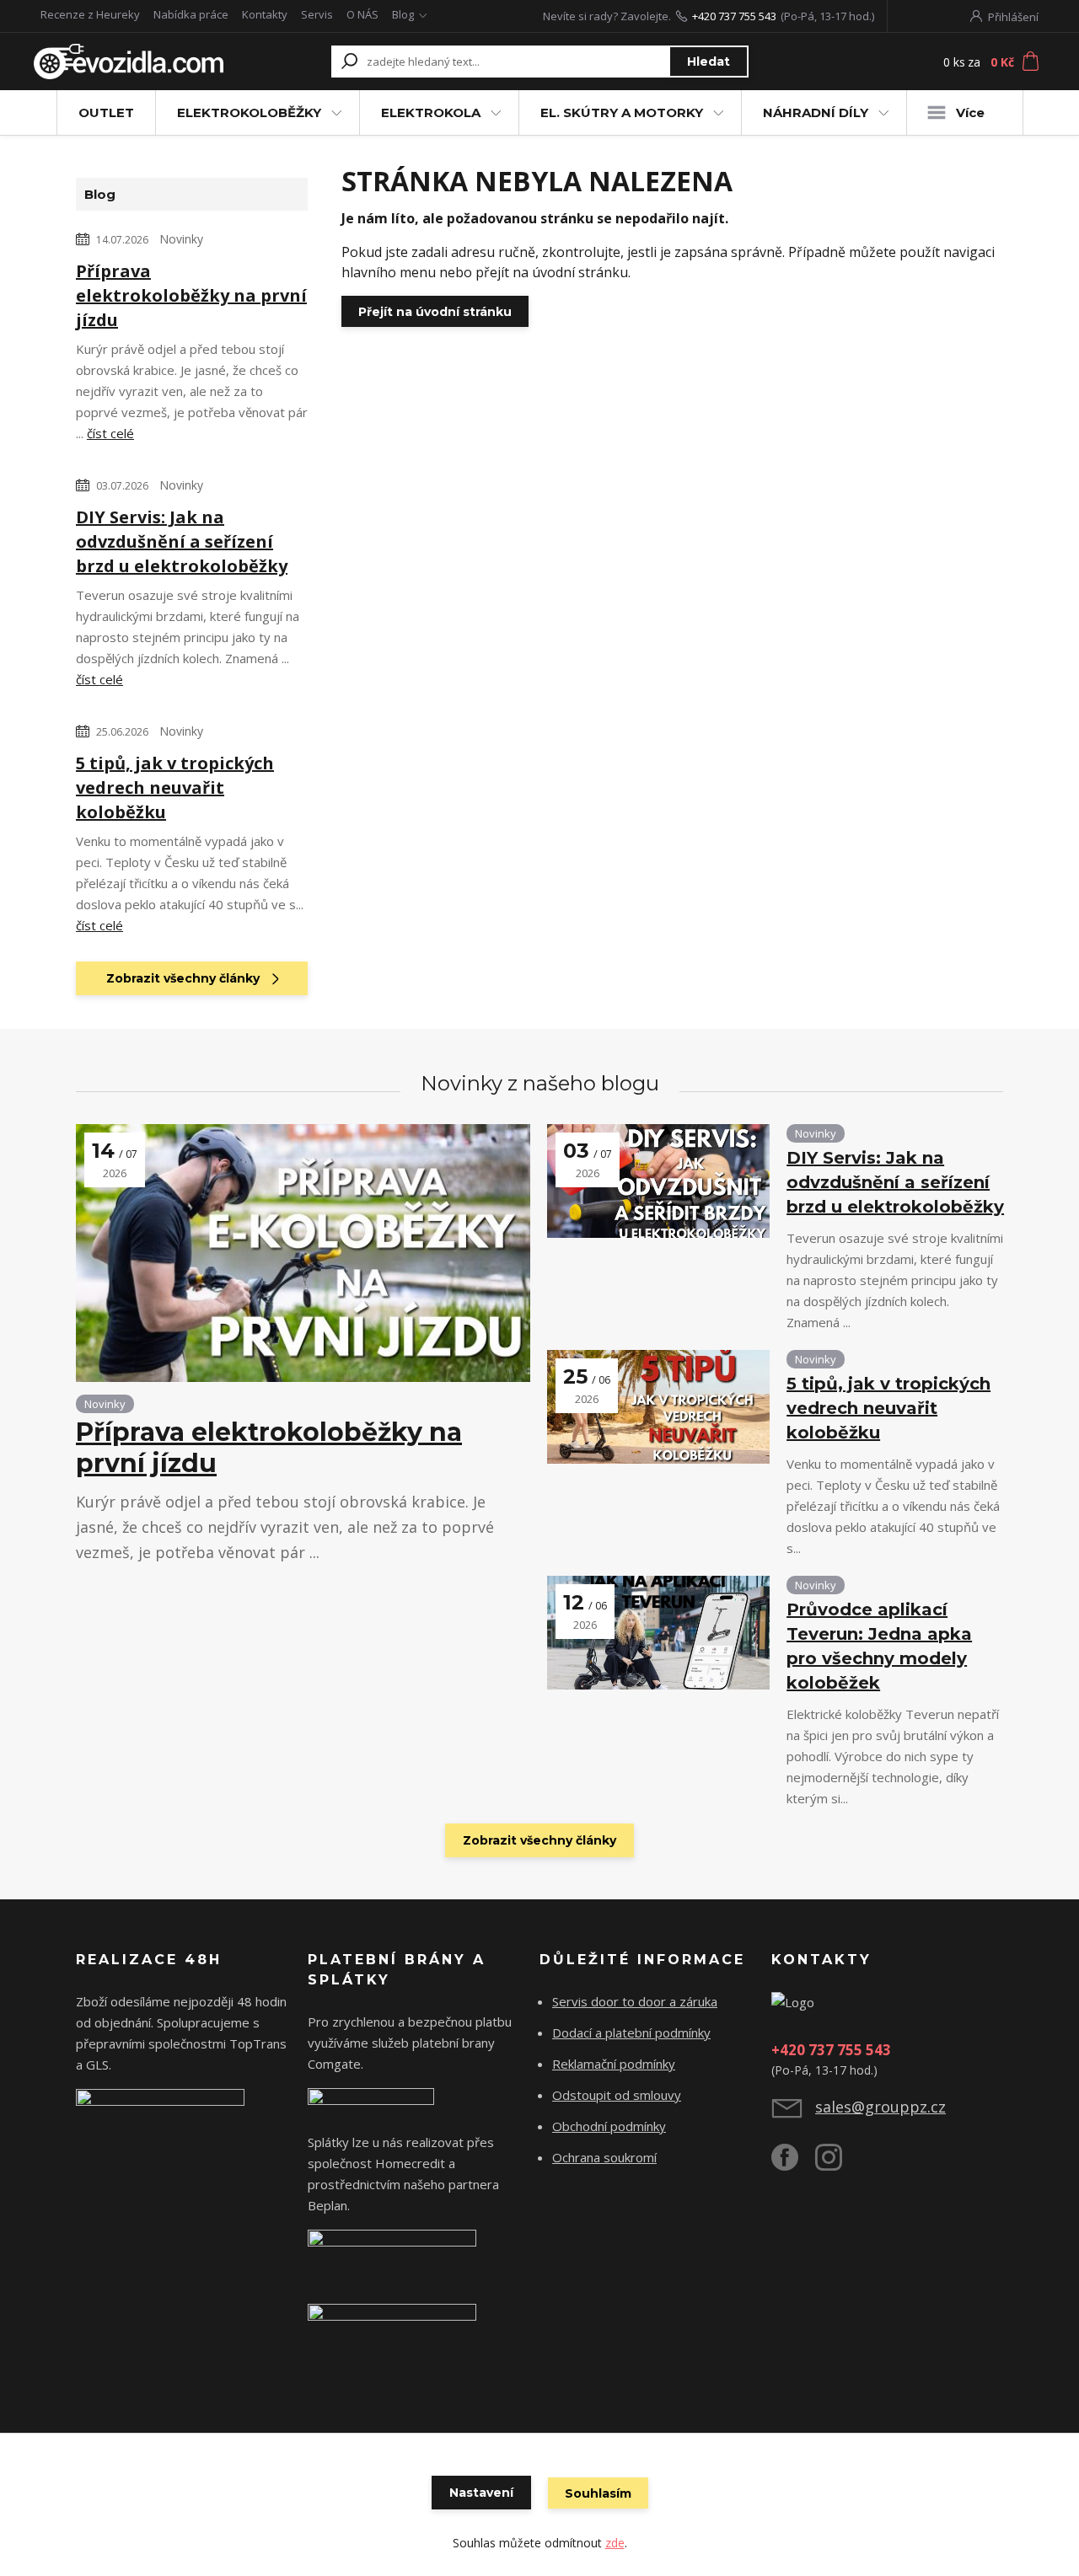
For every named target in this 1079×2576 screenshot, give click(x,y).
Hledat (709, 62)
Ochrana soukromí (604, 2157)
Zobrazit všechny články (183, 978)
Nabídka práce (191, 14)
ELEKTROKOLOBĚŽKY (249, 112)
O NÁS (362, 14)
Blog (403, 14)
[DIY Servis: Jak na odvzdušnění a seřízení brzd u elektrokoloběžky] (658, 1181)
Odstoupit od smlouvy (617, 2095)
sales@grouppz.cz (880, 2107)
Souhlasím (598, 2493)
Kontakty (265, 14)
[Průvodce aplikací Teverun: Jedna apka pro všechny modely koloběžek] (658, 1633)
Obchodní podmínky (609, 2126)
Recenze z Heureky (90, 14)
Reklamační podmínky (614, 2064)
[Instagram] (837, 2164)
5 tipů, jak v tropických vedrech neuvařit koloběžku (175, 787)
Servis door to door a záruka (635, 2001)
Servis (317, 14)
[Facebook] (793, 2164)
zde (615, 2543)
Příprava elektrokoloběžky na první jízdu (191, 295)
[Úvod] (129, 62)
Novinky (181, 239)
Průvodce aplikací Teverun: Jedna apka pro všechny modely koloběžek (879, 1646)
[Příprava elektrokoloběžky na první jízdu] (303, 1253)
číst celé (110, 433)
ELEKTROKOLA (431, 112)
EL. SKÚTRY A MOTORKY (622, 112)
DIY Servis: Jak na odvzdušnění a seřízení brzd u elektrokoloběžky (182, 541)
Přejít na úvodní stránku (435, 312)
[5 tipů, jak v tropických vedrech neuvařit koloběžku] (658, 1407)
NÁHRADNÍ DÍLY (816, 112)
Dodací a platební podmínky (631, 2032)
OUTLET (106, 112)
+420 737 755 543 (734, 16)
